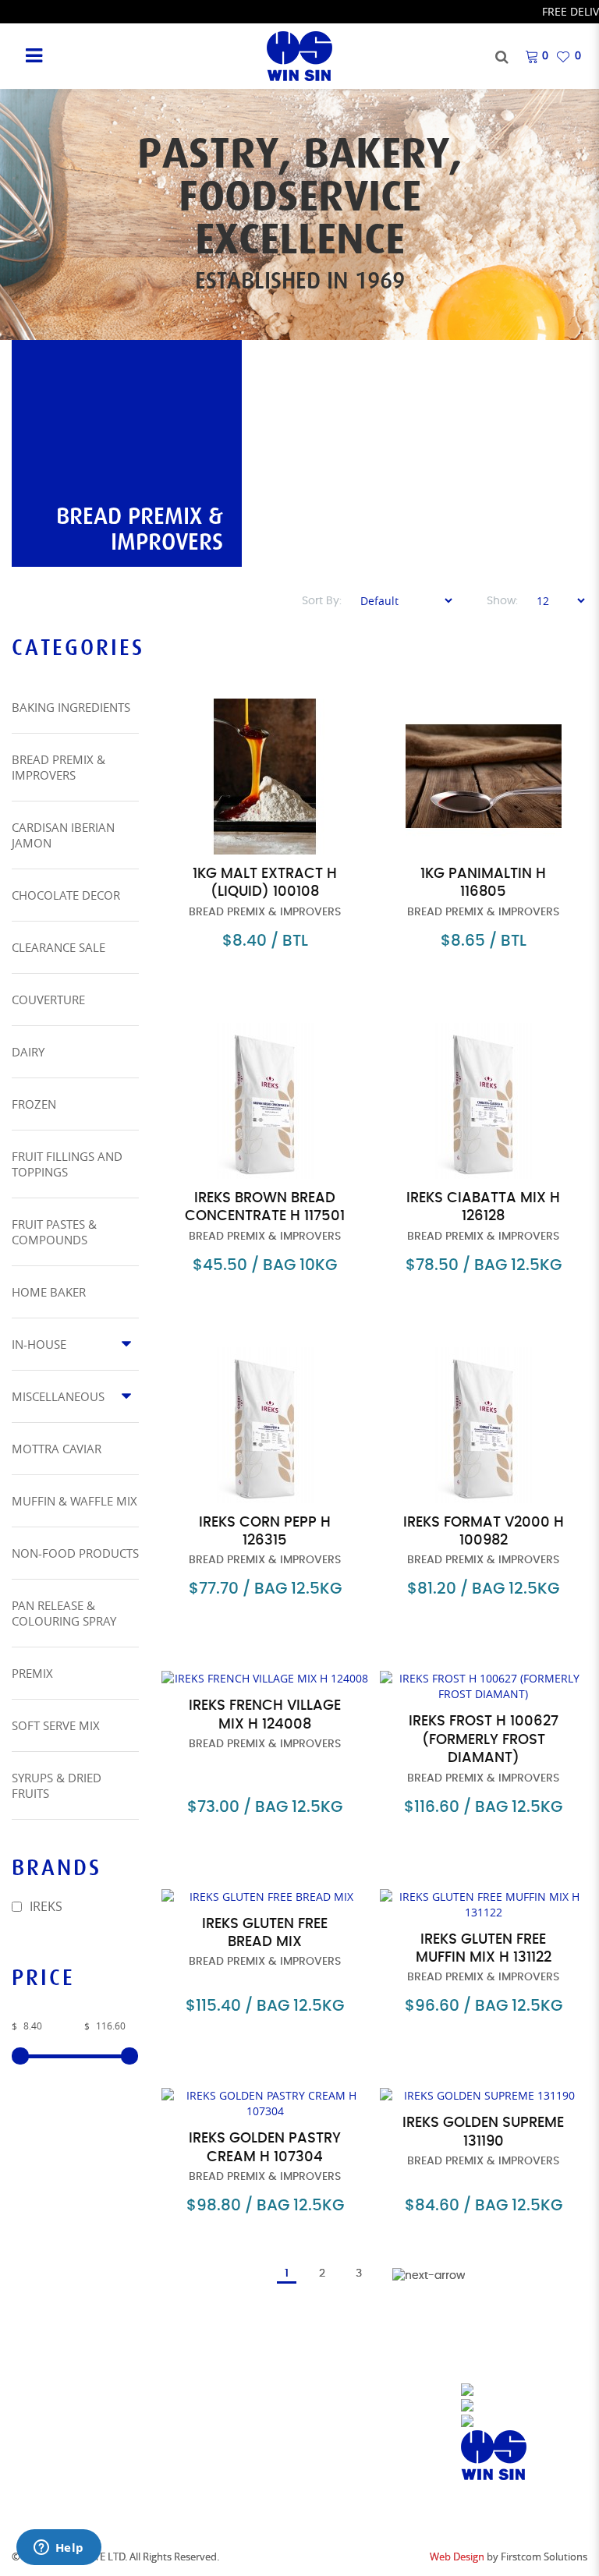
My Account (197, 2449)
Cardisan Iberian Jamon (63, 835)
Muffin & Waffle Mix (74, 1501)
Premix (32, 1673)
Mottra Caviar (57, 1449)
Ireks (44, 1906)
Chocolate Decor (66, 895)
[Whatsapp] (495, 2422)
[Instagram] (498, 2407)
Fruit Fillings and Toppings (67, 1164)
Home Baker (49, 1292)
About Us (188, 2391)
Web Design (457, 2557)
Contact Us (195, 2430)
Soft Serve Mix (56, 1725)
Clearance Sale (58, 947)
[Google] (494, 2455)
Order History (204, 2469)
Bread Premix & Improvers (58, 767)
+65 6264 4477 (360, 2445)
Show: (502, 601)
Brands (183, 2410)
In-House (39, 1344)
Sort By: (322, 601)
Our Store (42, 2391)
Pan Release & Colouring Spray (64, 1613)
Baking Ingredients (71, 707)
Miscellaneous (58, 1396)
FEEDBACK (188, 2488)
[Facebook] (496, 2391)
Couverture (48, 1000)
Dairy (28, 1052)
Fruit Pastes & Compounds (54, 1232)
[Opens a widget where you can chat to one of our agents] (58, 2549)
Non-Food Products (75, 1553)
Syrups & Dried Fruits (57, 1785)
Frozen (34, 1104)
